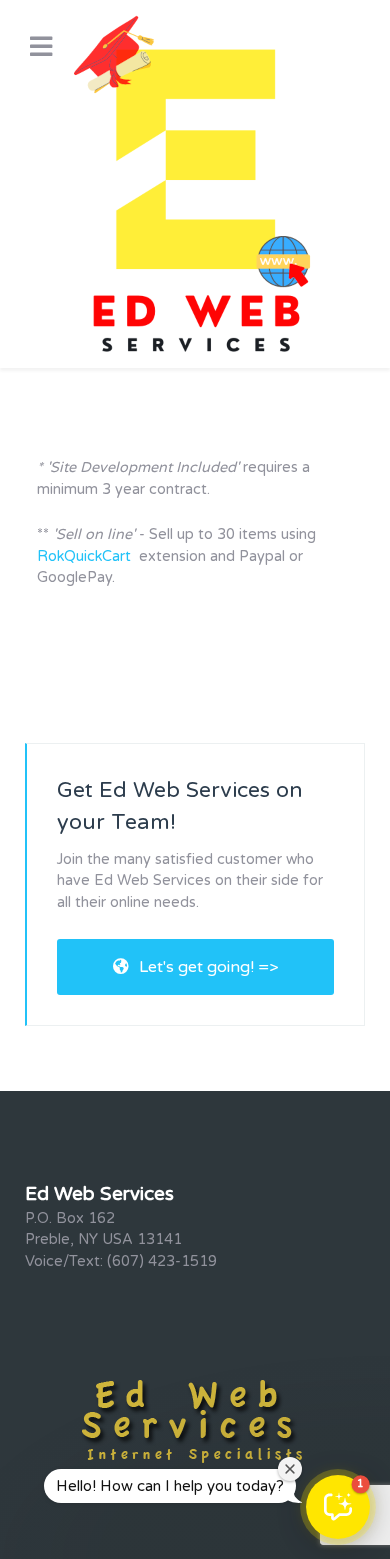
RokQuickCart (84, 556)
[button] (338, 1507)
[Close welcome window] (290, 1469)
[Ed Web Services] (195, 184)
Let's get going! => (208, 967)
